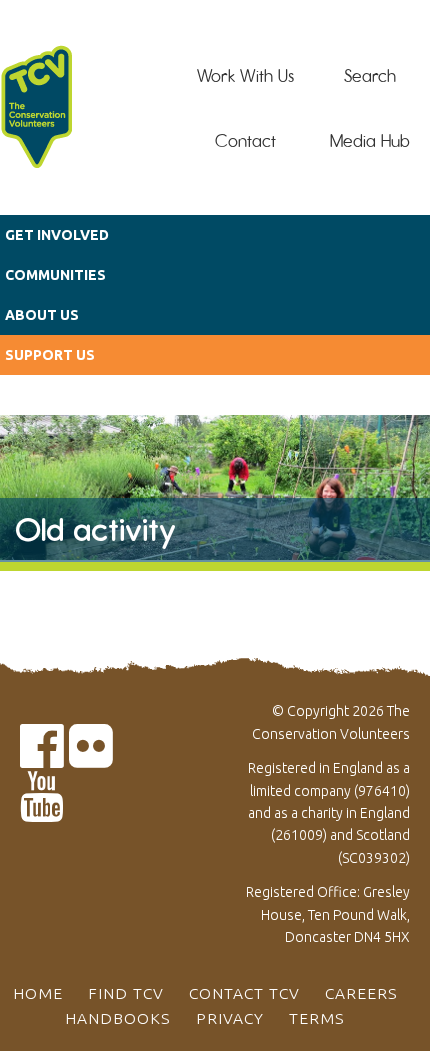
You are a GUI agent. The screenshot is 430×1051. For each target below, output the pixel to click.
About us (42, 315)
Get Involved (57, 235)
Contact (245, 141)
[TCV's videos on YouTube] (42, 808)
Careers (361, 993)
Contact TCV (244, 993)
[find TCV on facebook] (42, 757)
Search (370, 76)
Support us (50, 355)
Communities (55, 275)
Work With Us (245, 76)
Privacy (230, 1018)
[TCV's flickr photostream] (91, 757)
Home (38, 993)
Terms (317, 1018)
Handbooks (118, 1018)
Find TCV (126, 993)
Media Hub (370, 141)
